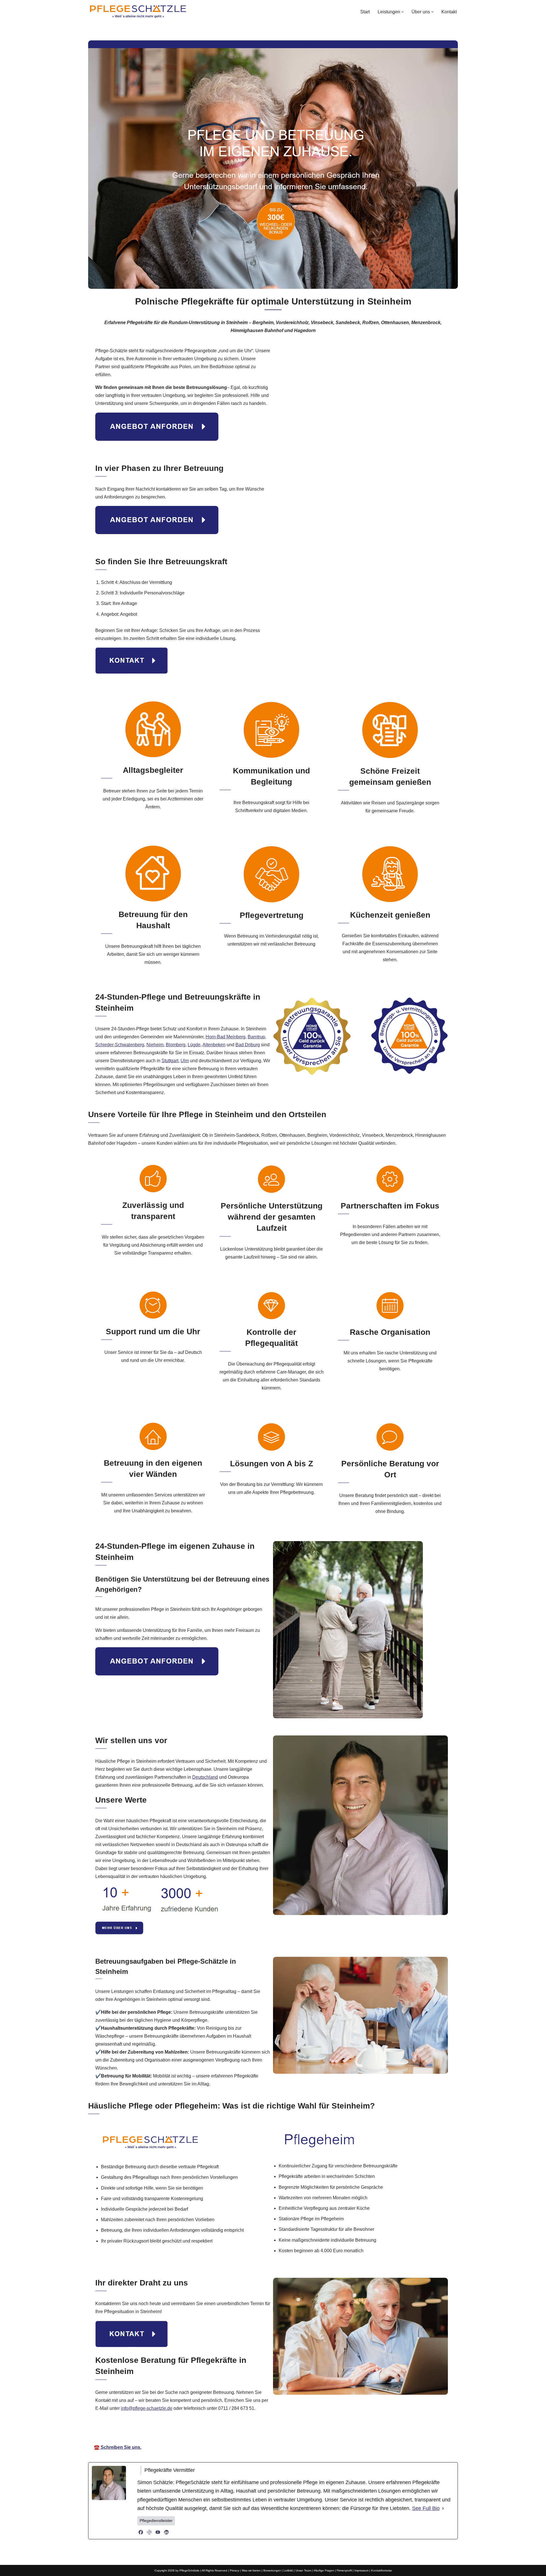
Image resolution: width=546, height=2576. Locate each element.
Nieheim (155, 1045)
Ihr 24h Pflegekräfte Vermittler (275, 2431)
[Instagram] (149, 2532)
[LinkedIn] (166, 2532)
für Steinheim (336, 2431)
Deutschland (205, 1777)
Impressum (361, 2570)
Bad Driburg (248, 1045)
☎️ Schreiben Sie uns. (118, 2447)
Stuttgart (170, 1061)
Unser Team (303, 2570)
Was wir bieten (251, 2570)
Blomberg (176, 1045)
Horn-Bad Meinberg (226, 1037)
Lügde (194, 1045)
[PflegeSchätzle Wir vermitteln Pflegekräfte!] (138, 12)
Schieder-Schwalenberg (120, 1045)
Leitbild (288, 2570)
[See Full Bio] (443, 2508)
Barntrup (256, 1037)
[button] (403, 12)
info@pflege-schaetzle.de (147, 2408)
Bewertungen (272, 2570)
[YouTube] (158, 2532)
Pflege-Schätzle (213, 2431)
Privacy (234, 2570)
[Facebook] (141, 2532)
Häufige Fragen (324, 2570)
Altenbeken (214, 1045)
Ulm (185, 1061)
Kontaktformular (381, 2570)
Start (365, 12)
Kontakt (449, 12)
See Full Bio (426, 2508)
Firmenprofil (344, 2570)
